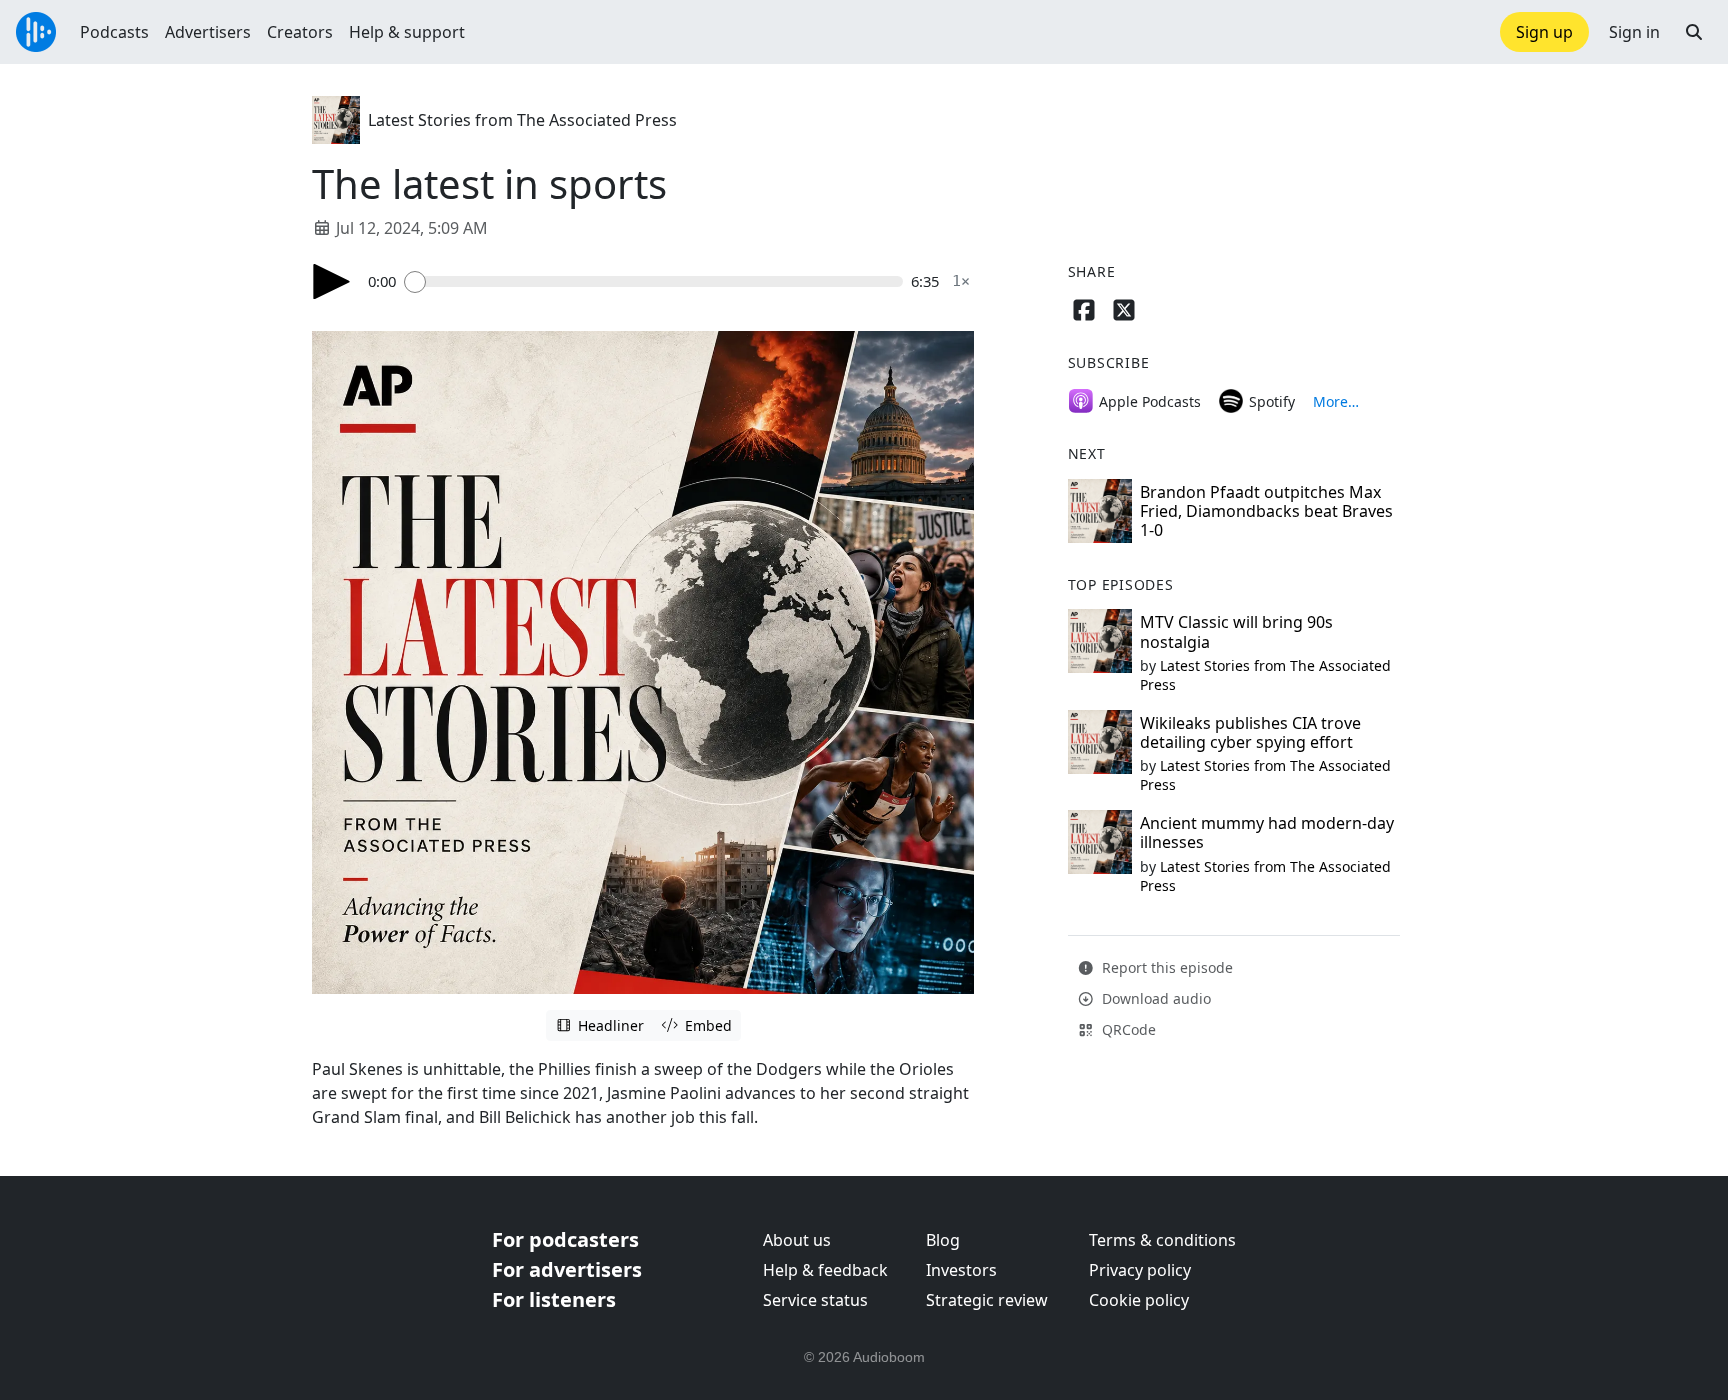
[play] (332, 281)
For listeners (554, 1299)
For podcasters (565, 1239)
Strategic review (987, 1300)
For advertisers (567, 1269)
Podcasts (114, 32)
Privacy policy (1140, 1270)
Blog (943, 1240)
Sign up (1544, 32)
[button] (1694, 32)
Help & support (407, 32)
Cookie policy (1139, 1300)
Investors (961, 1270)
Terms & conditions (1162, 1240)
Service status (815, 1300)
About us (797, 1240)
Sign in (1634, 32)
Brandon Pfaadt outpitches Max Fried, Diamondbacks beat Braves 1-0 (1266, 511)
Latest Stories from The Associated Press (522, 120)
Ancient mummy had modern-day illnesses (1267, 832)
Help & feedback (825, 1270)
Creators (300, 32)
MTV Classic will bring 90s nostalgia (1236, 631)
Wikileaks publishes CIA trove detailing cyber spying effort (1250, 732)
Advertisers (208, 32)
